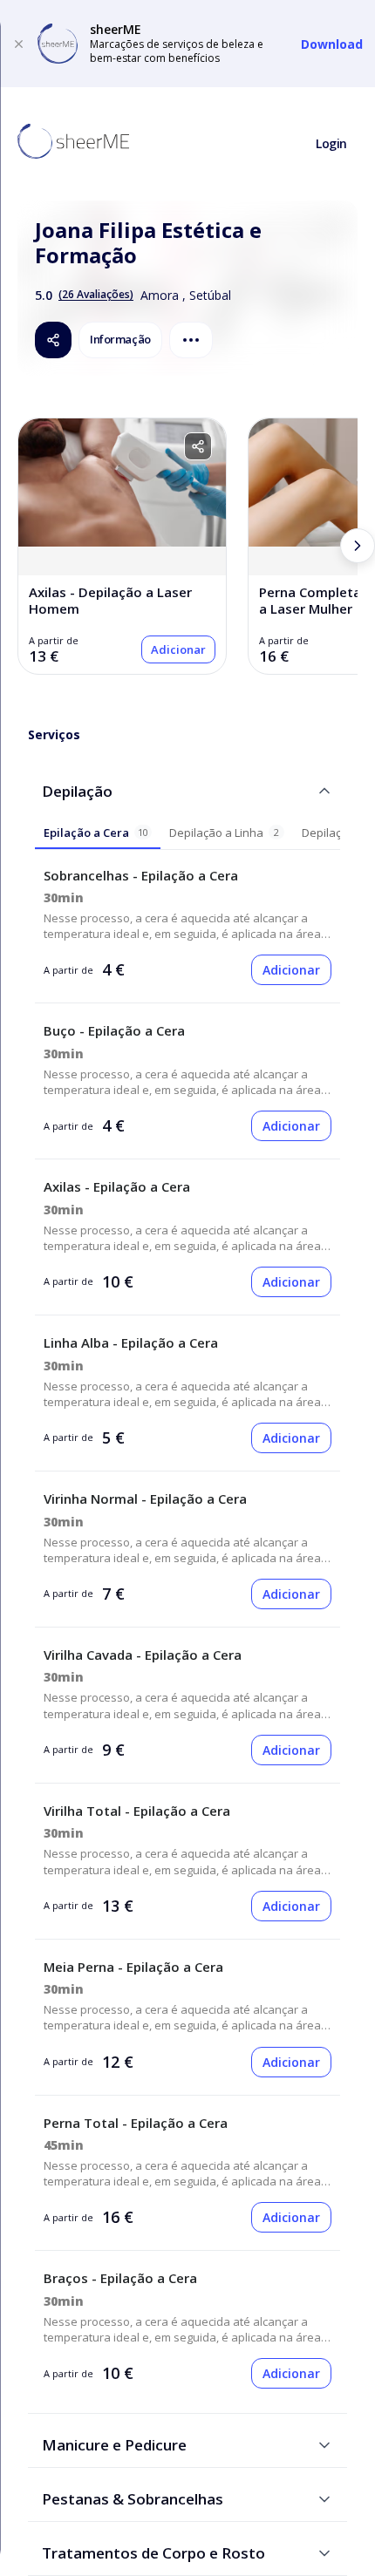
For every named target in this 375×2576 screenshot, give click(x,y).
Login (331, 143)
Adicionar (178, 649)
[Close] (19, 44)
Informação (120, 339)
